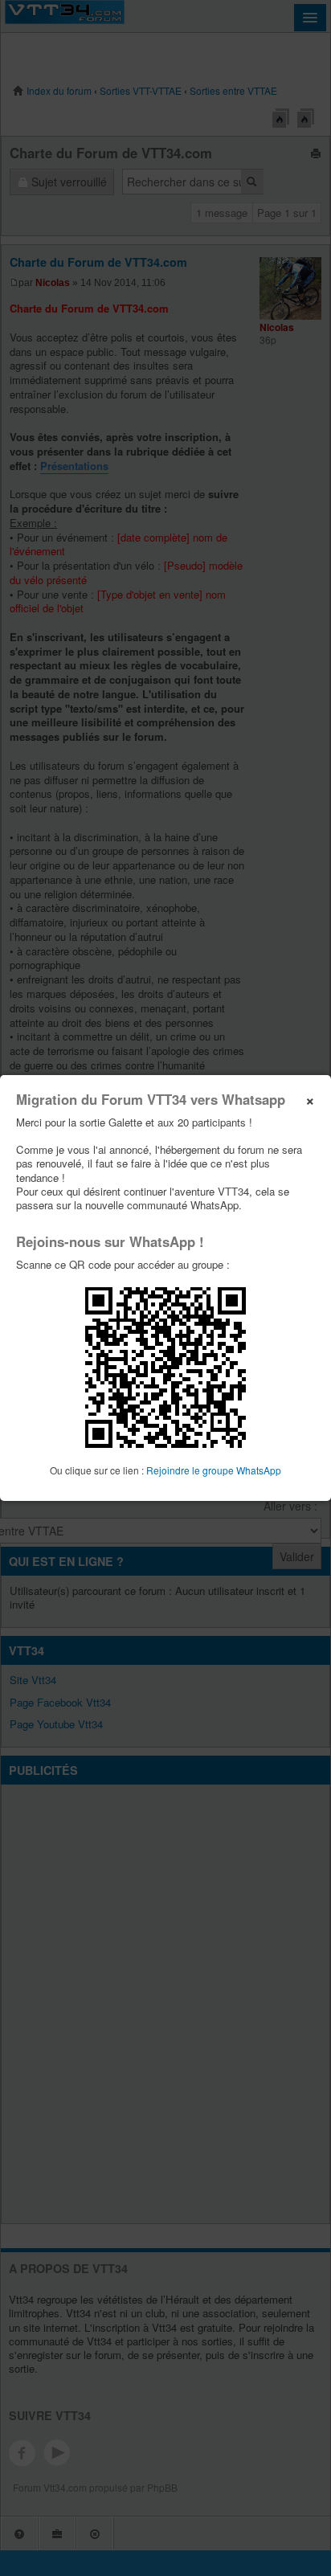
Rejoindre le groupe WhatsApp (214, 1470)
